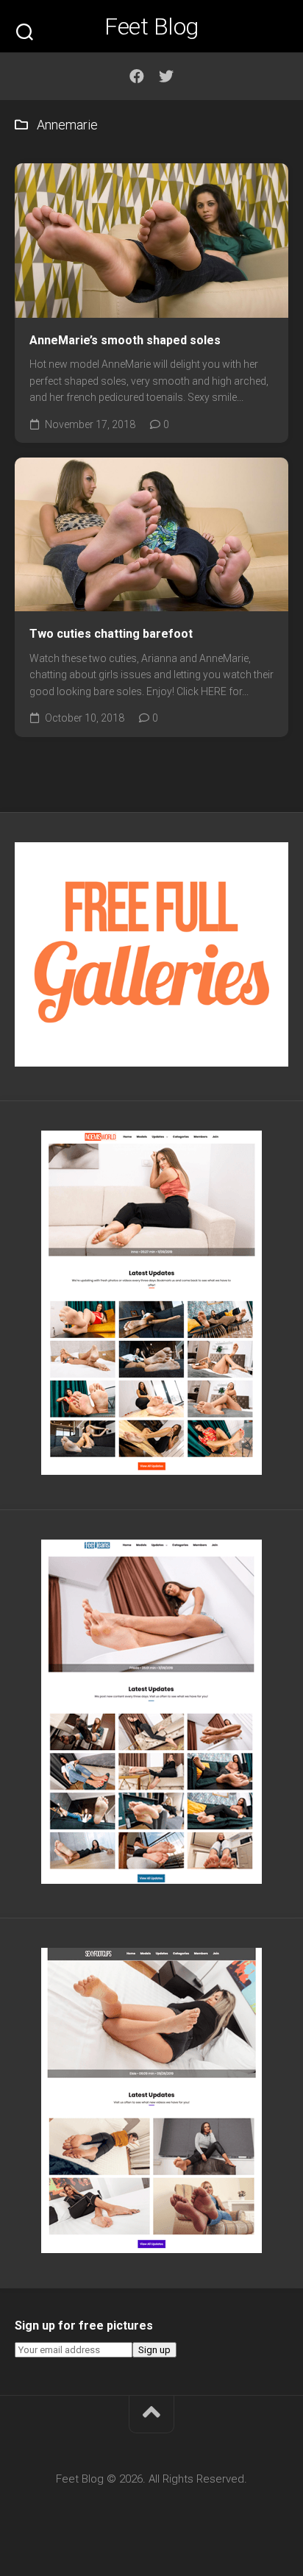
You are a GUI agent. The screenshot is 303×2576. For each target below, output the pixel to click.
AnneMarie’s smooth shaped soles (125, 340)
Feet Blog (151, 26)
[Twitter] (166, 77)
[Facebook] (137, 77)
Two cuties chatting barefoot (111, 634)
